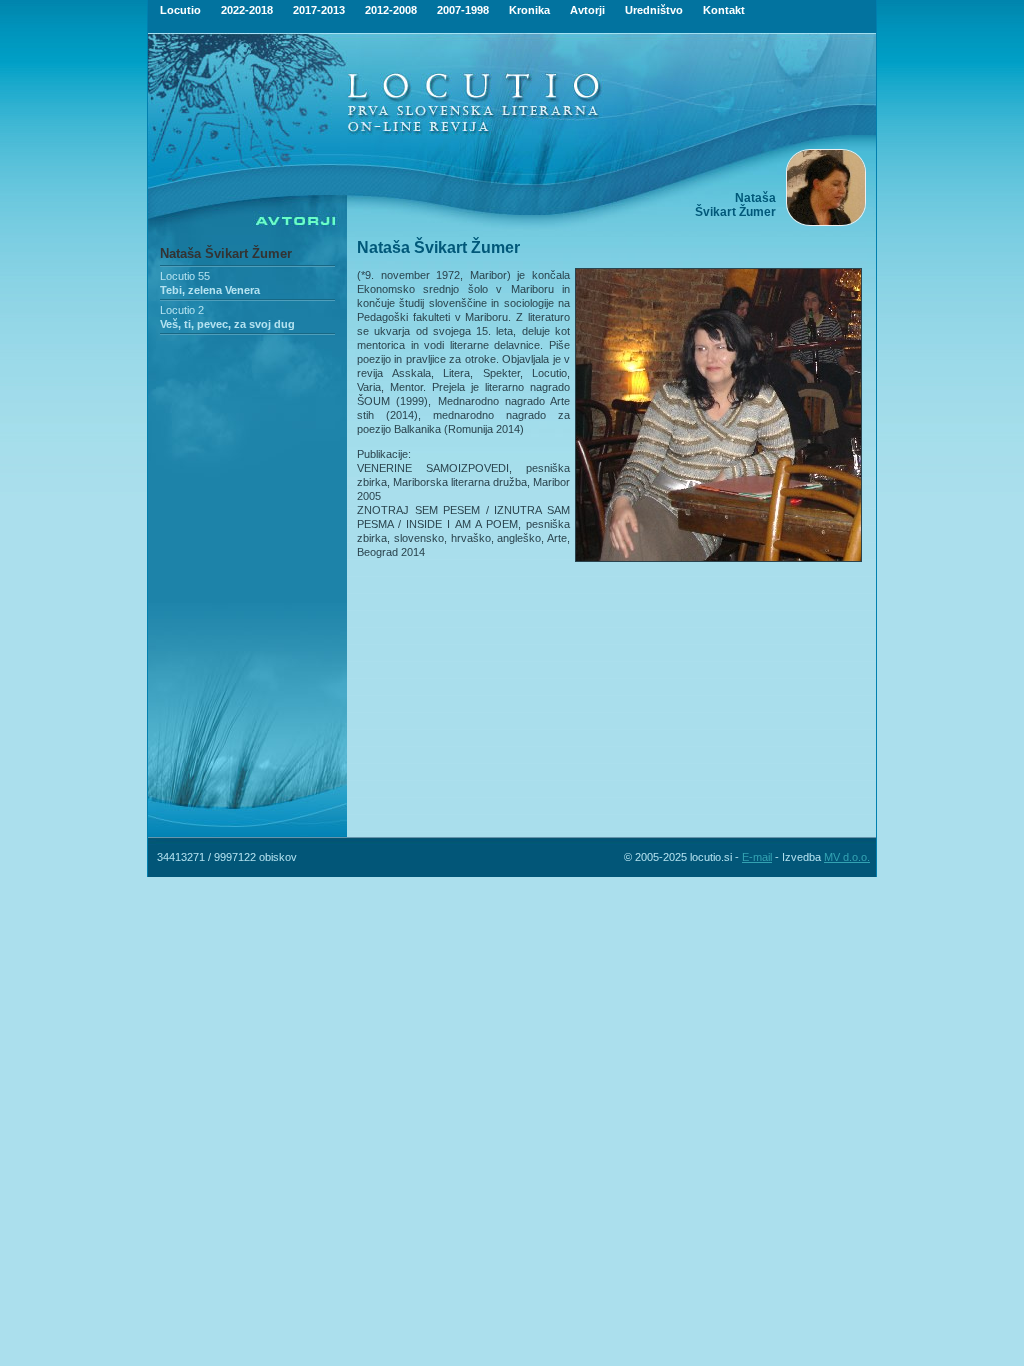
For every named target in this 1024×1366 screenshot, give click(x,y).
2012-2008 (391, 10)
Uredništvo (654, 10)
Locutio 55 (185, 276)
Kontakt (724, 10)
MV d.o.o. (847, 857)
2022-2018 (247, 10)
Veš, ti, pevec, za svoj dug (227, 324)
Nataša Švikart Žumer (226, 253)
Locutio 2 (182, 310)
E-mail (757, 857)
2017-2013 (319, 10)
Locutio (180, 10)
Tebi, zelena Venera (210, 290)
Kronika (529, 10)
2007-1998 (463, 10)
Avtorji (587, 10)
